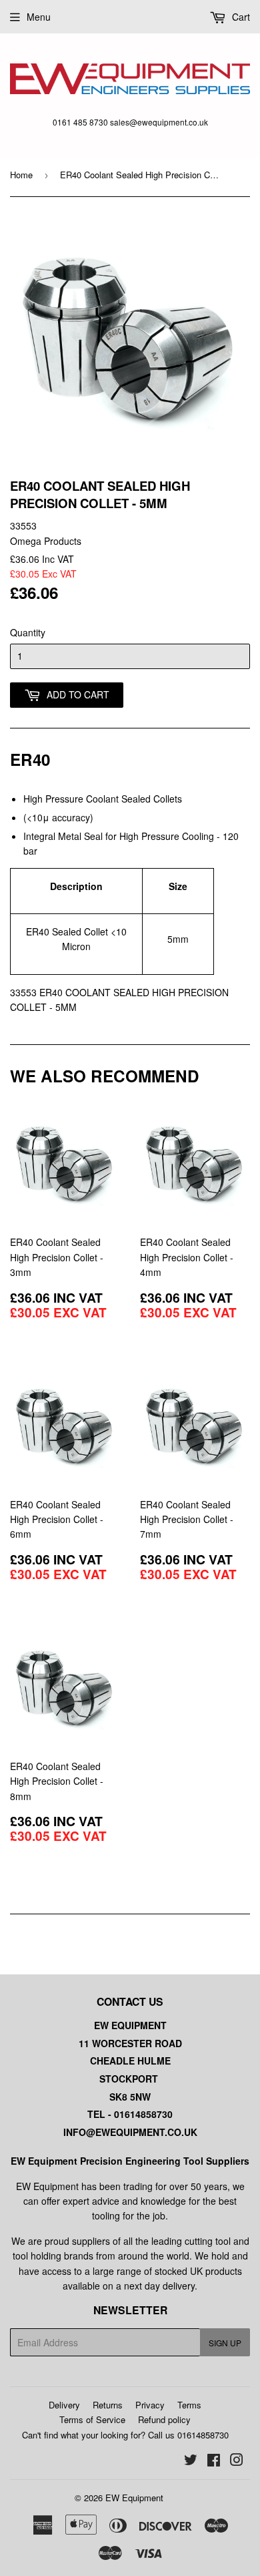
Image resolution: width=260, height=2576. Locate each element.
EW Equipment (134, 2498)
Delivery (64, 2405)
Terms (189, 2405)
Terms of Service (92, 2419)
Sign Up (225, 2343)
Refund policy (164, 2419)
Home (21, 175)
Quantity (28, 632)
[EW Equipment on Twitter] (191, 2461)
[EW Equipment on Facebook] (214, 2461)
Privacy (150, 2405)
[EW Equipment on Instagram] (237, 2461)
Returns (108, 2405)
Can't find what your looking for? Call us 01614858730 (125, 2435)
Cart (240, 17)
